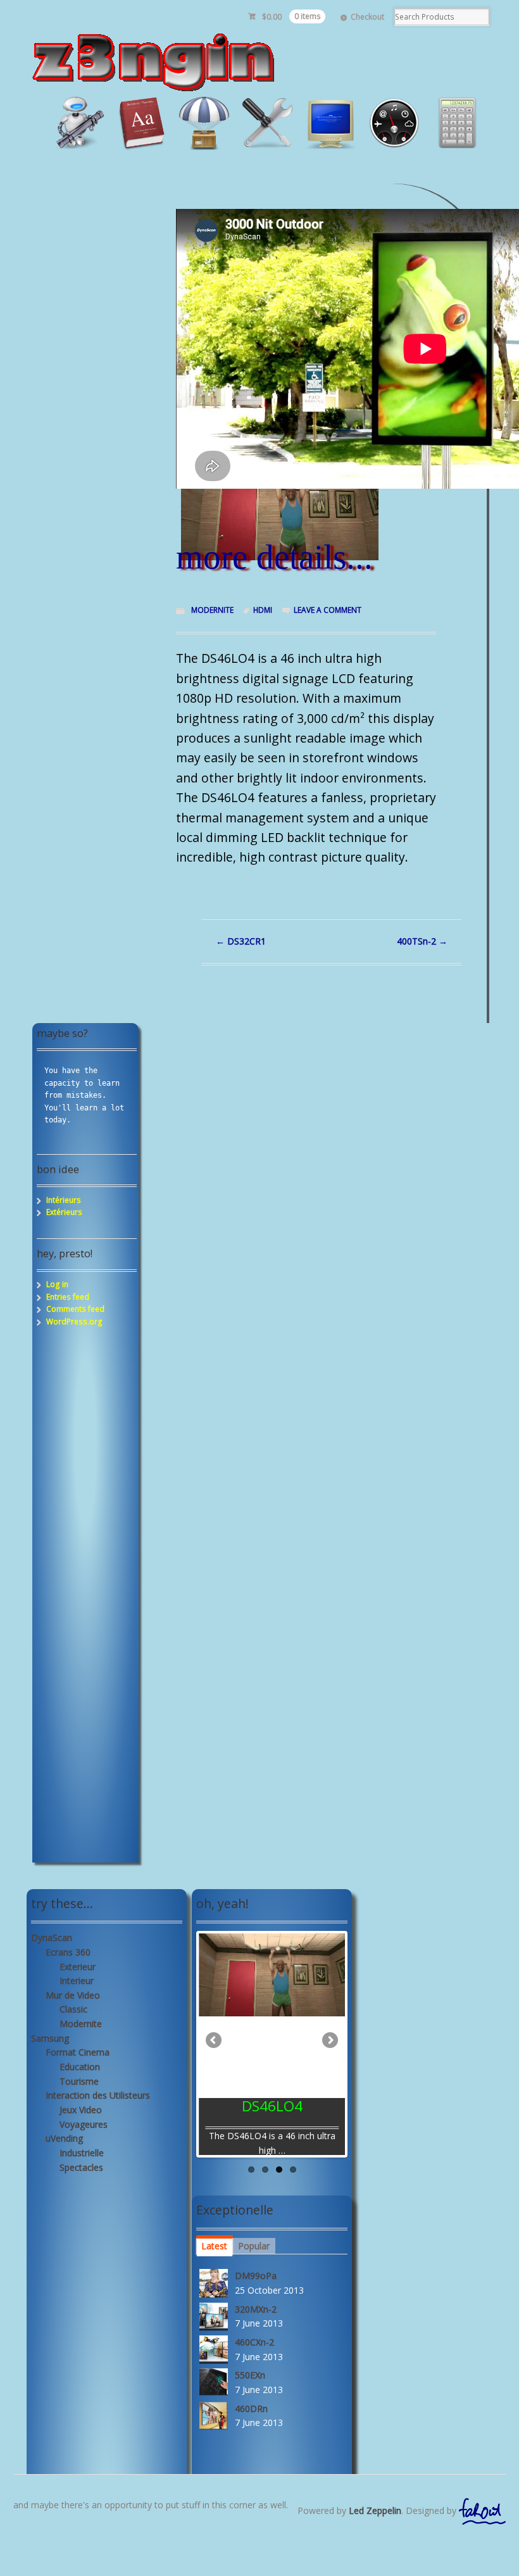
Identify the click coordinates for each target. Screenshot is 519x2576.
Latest (214, 2246)
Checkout (367, 17)
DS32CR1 (241, 941)
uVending (64, 2138)
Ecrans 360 (68, 1952)
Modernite (212, 610)
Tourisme (79, 2081)
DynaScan (52, 1938)
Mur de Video (73, 1995)
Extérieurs (64, 1212)
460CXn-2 (254, 2342)
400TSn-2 (422, 941)
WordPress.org (74, 1322)
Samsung (50, 2038)
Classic (73, 2009)
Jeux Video (81, 2110)
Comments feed (75, 1309)
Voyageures (84, 2124)
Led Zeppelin (375, 2510)
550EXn (250, 2375)
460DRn (251, 2409)
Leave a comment (328, 610)
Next (329, 2041)
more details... (274, 557)
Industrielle (82, 2153)
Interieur (77, 1981)
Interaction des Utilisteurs (98, 2095)
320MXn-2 (256, 2309)
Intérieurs (64, 1200)
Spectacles (81, 2167)
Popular (254, 2246)
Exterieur (78, 1967)
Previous (215, 2041)
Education (80, 2067)
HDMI (263, 610)
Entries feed (68, 1297)
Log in (57, 1284)
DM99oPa (256, 2276)
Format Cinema (78, 2052)
